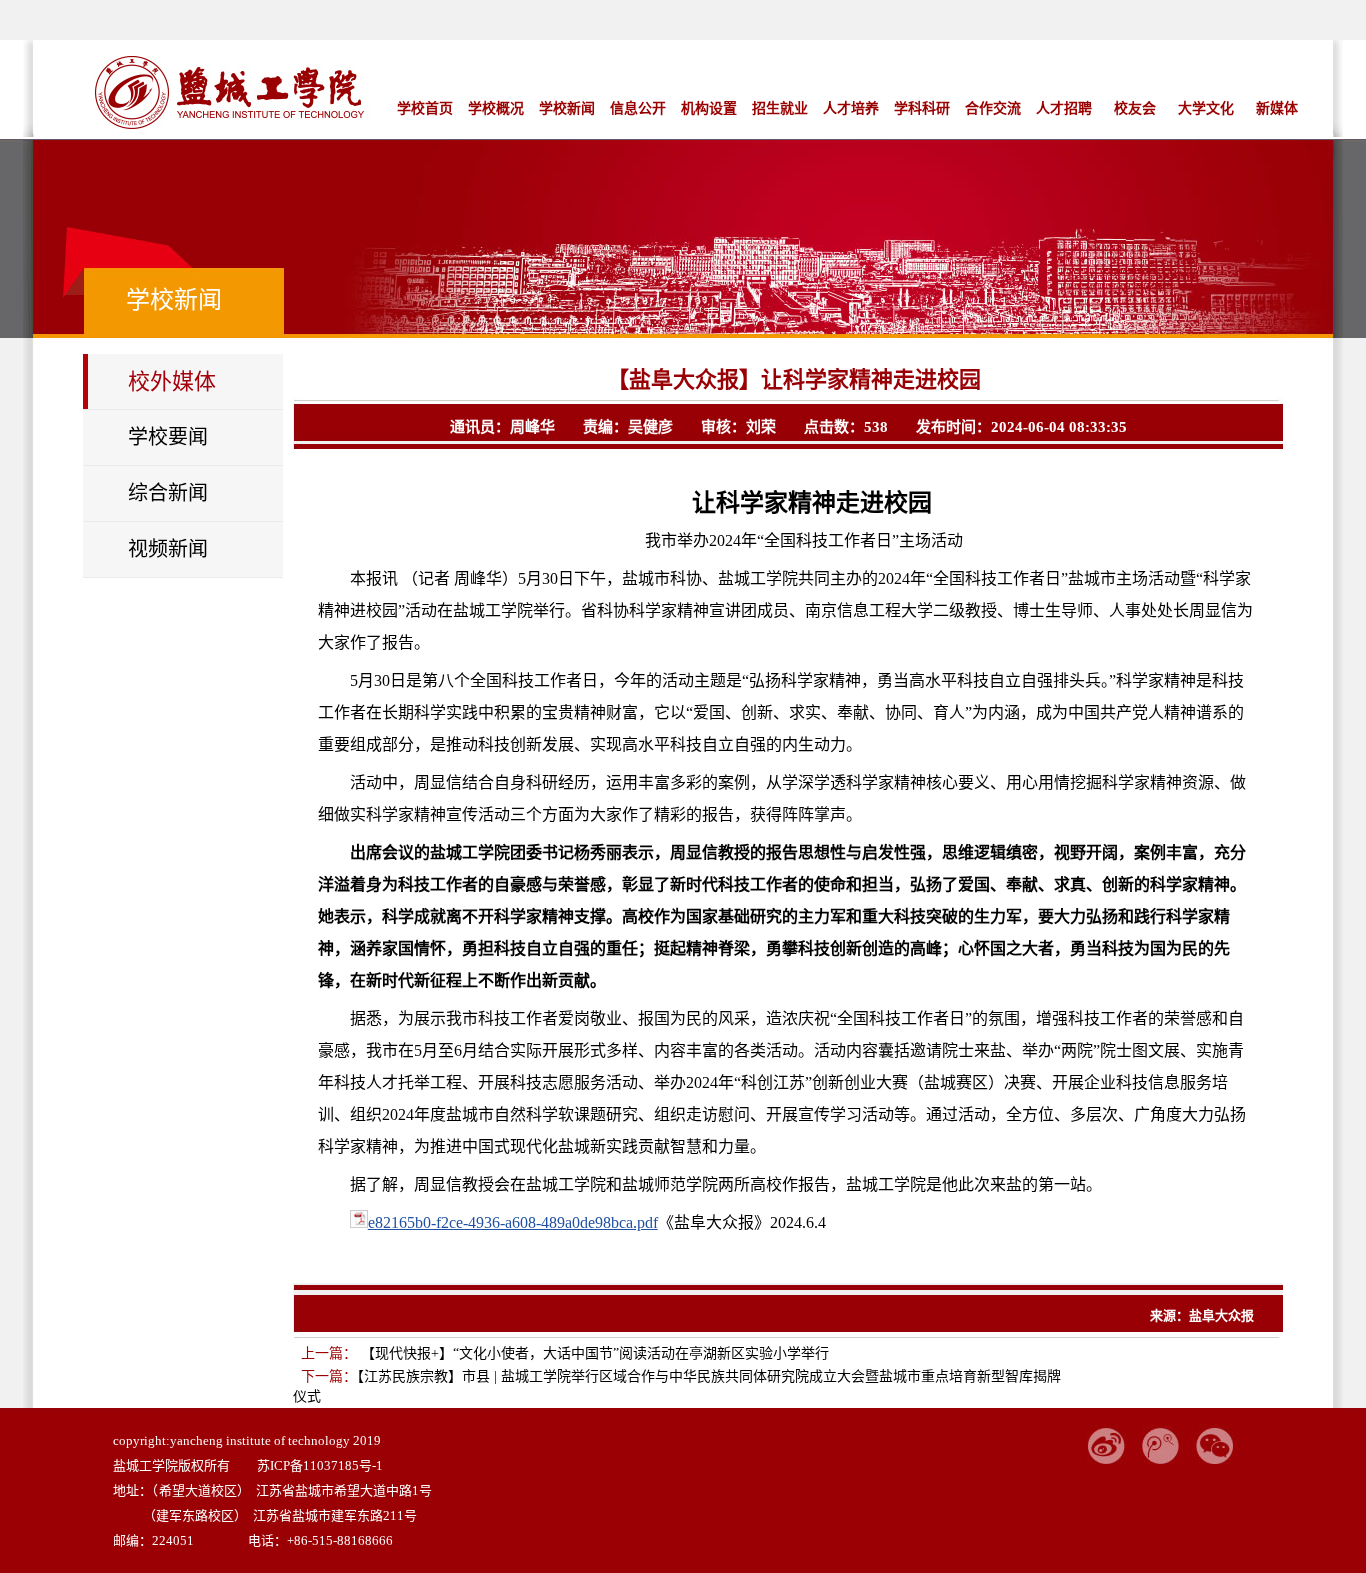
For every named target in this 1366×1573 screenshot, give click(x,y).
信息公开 (638, 108)
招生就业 (780, 108)
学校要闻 (168, 437)
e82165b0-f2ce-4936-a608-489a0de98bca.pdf (513, 1222)
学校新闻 (567, 108)
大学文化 (1206, 108)
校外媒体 (172, 381)
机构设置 (709, 108)
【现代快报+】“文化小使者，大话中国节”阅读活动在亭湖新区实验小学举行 (593, 1353)
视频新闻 (168, 549)
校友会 (1135, 108)
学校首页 (425, 108)
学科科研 (922, 108)
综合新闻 (168, 493)
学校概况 (496, 108)
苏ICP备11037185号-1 (320, 1465)
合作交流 (993, 108)
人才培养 (851, 108)
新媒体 (1277, 108)
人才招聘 (1064, 108)
